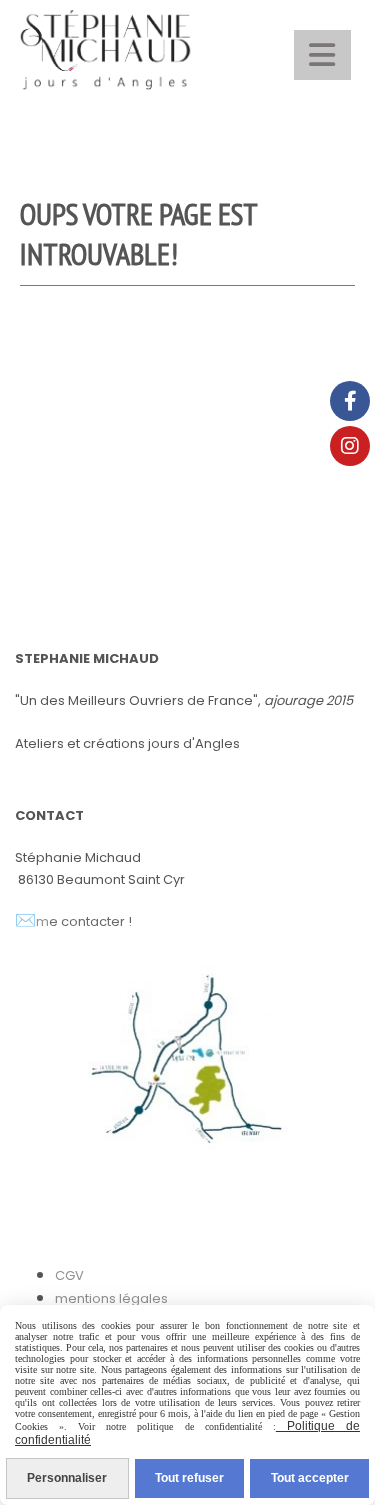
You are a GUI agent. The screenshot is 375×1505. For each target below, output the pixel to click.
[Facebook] (350, 401)
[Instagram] (350, 446)
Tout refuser (189, 1478)
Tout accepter (310, 1478)
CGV (69, 1275)
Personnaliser (67, 1478)
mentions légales (111, 1298)
